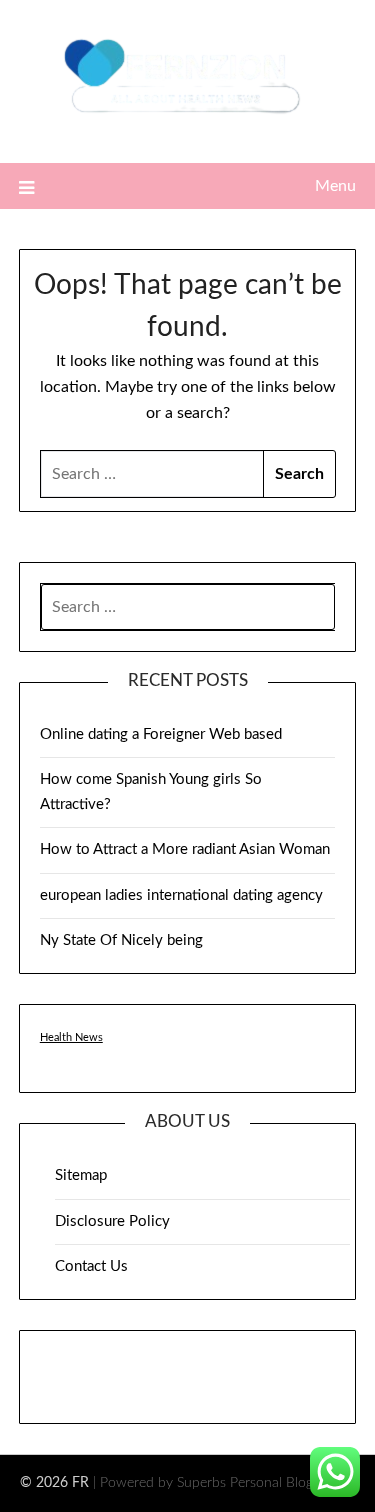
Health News (71, 1037)
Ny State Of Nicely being (121, 940)
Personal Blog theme (292, 1483)
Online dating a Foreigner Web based (161, 734)
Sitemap (81, 1175)
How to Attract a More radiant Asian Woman (185, 849)
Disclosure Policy (112, 1221)
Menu (335, 186)
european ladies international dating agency (181, 895)
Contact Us (91, 1266)
